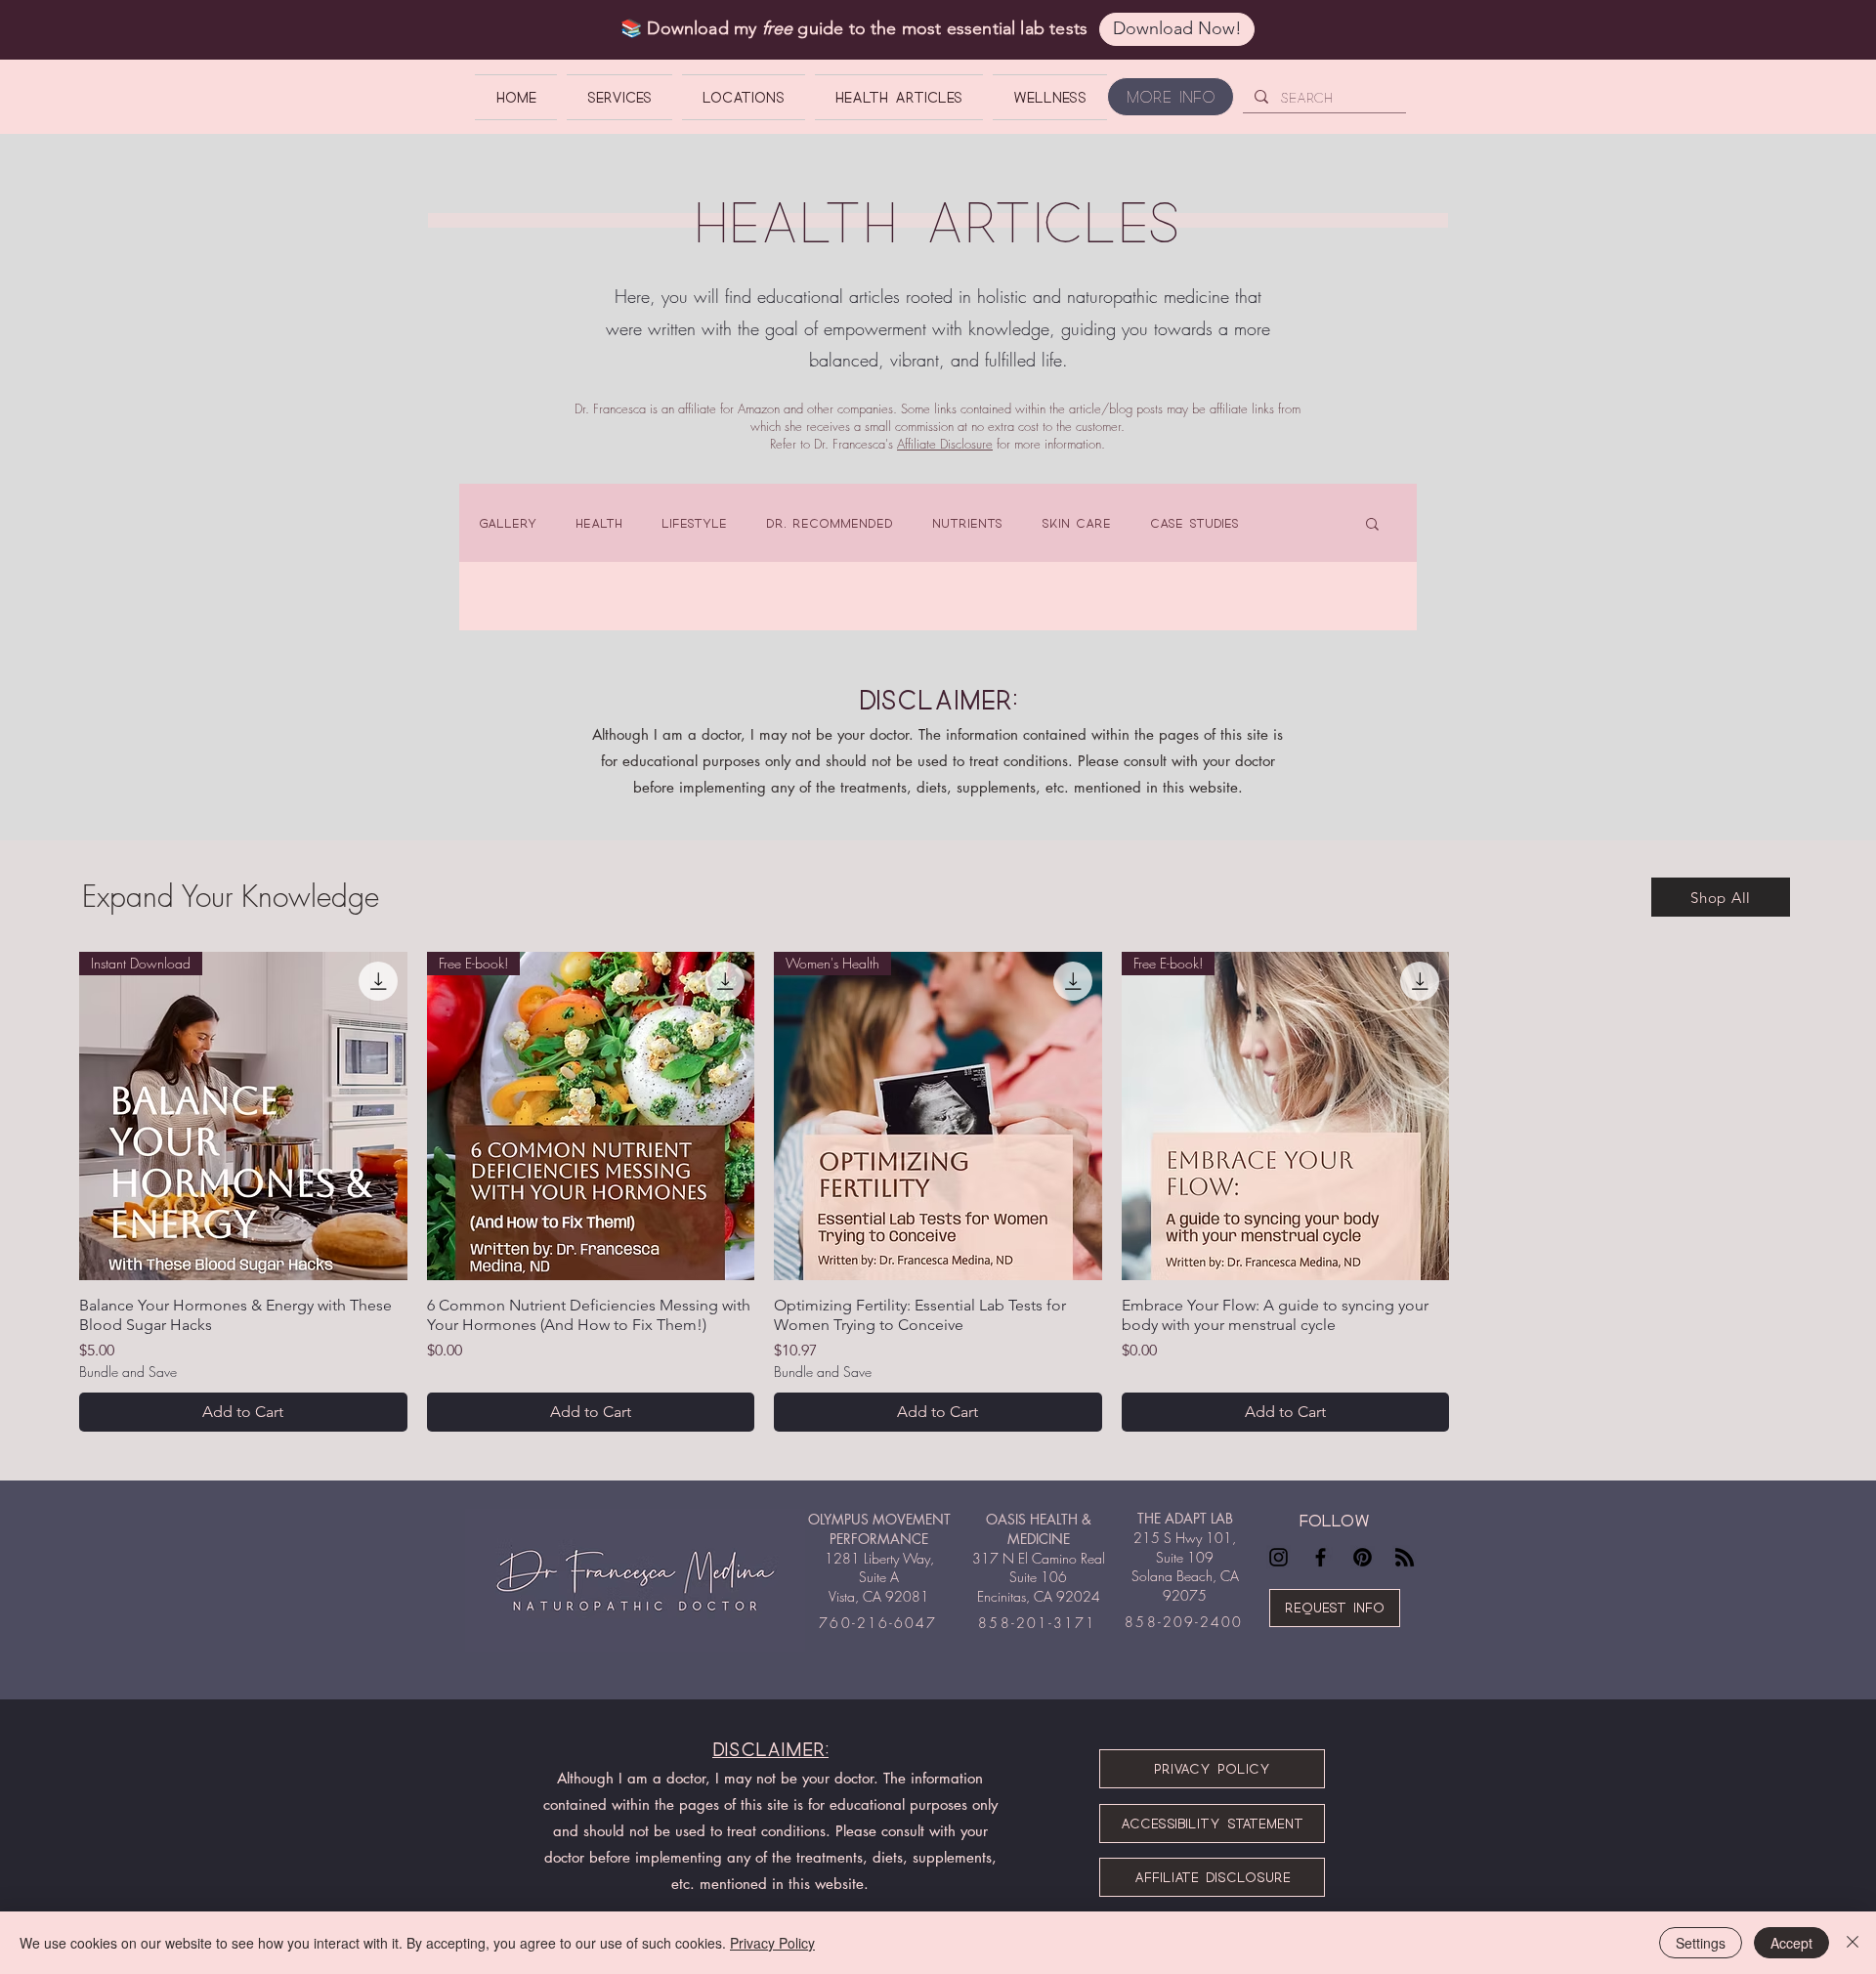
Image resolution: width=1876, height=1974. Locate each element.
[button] (1372, 525)
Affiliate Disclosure (945, 444)
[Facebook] (1321, 1557)
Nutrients (967, 523)
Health (599, 523)
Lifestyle (694, 523)
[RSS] (1405, 1557)
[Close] (1853, 1943)
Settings (1701, 1943)
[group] (938, 1192)
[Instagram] (1279, 1557)
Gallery (508, 523)
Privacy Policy (772, 1943)
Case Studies (1194, 523)
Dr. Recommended (830, 523)
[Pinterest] (1363, 1557)
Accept (1791, 1943)
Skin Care (1076, 523)
